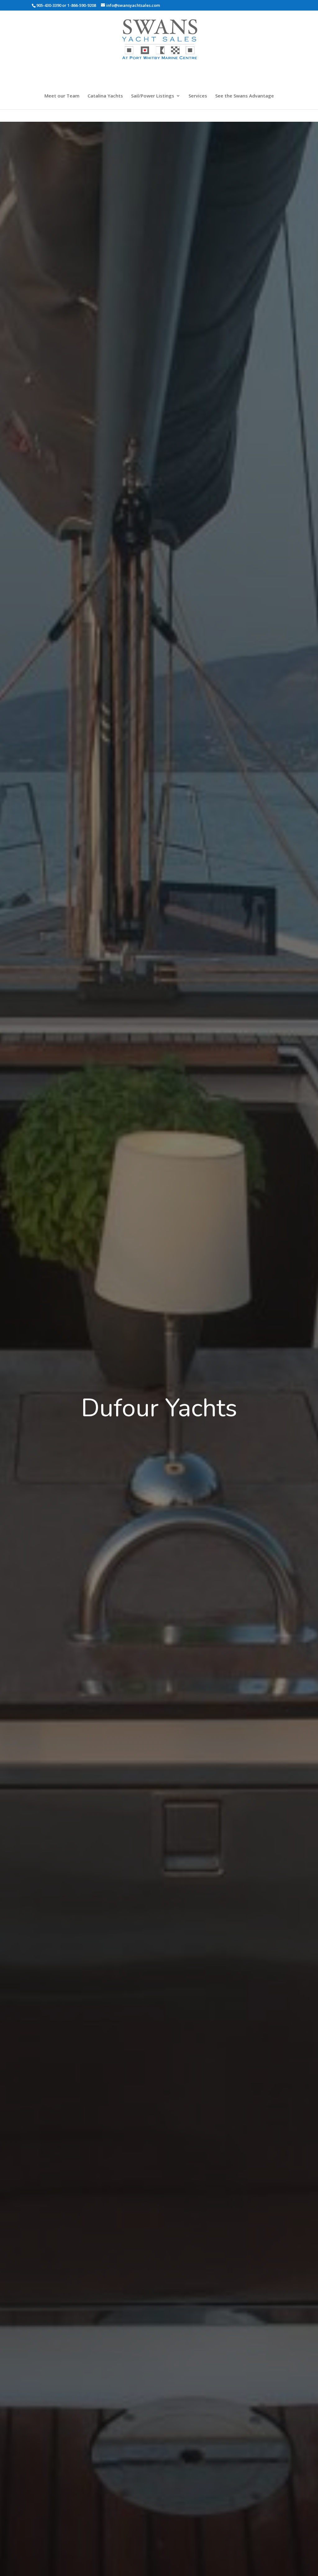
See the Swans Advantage (245, 96)
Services (198, 96)
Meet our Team (62, 96)
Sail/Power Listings (153, 96)
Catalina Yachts (105, 96)
